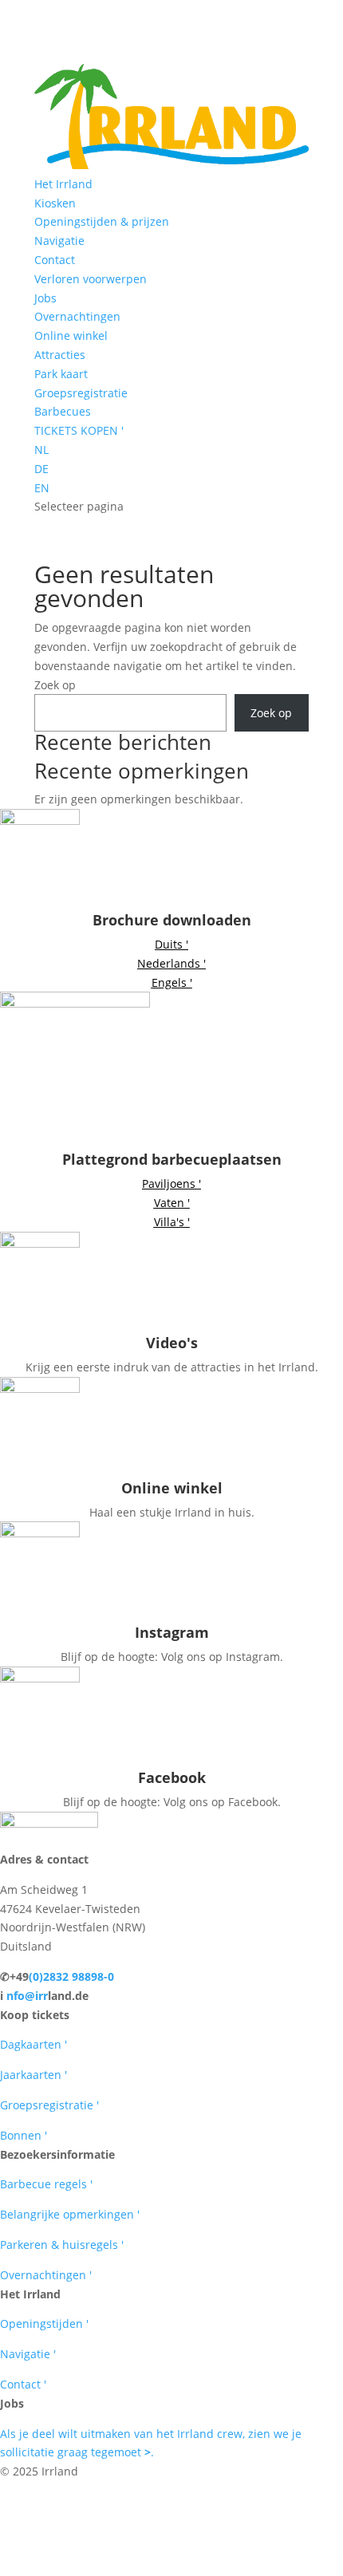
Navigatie (59, 241)
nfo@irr (27, 1996)
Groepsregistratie (81, 393)
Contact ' (23, 2384)
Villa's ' (172, 1222)
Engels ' (172, 982)
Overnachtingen (77, 316)
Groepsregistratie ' (49, 2105)
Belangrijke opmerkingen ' (70, 2214)
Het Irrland (63, 184)
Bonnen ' (24, 2135)
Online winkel (71, 335)
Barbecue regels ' (46, 2184)
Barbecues (63, 411)
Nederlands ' (171, 963)
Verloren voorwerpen (91, 279)
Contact (55, 260)
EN (42, 488)
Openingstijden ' (44, 2324)
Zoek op (55, 685)
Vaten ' (172, 1203)
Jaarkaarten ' (34, 2075)
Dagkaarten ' (34, 2044)
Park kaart (61, 374)
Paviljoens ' (171, 1183)
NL (41, 450)
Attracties (60, 355)
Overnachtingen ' (46, 2275)
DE (41, 469)
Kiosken (55, 203)
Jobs (45, 298)
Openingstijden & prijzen (102, 221)
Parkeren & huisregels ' (62, 2245)
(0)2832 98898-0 (71, 1976)
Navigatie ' (28, 2354)
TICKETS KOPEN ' (79, 430)
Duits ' (171, 944)
